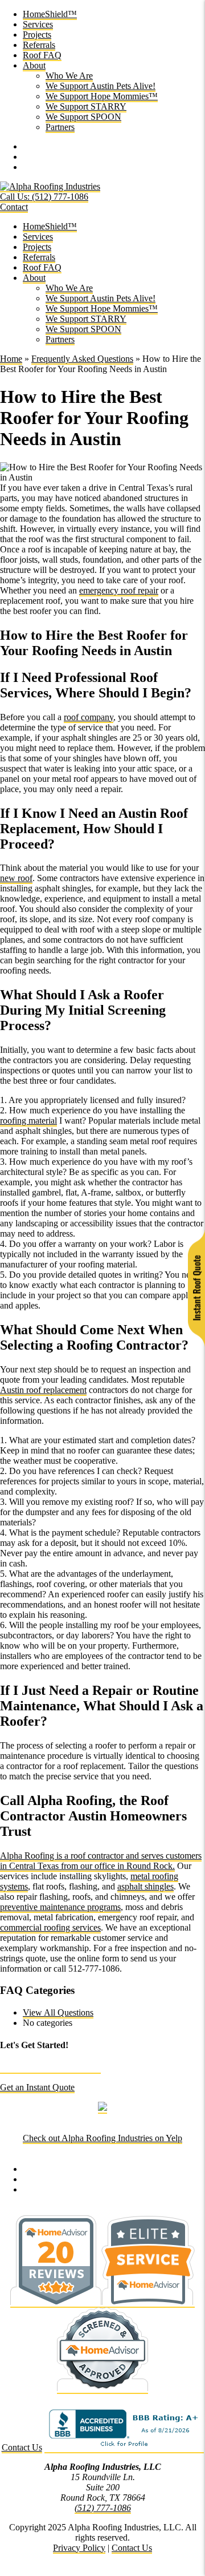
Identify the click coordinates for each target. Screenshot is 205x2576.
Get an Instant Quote (37, 2087)
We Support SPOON (83, 117)
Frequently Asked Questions (82, 359)
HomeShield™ (50, 14)
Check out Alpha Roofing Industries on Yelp (102, 2138)
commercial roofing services (50, 1927)
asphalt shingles (145, 1886)
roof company (89, 717)
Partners (60, 127)
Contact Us (22, 2447)
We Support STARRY (86, 106)
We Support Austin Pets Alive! (101, 86)
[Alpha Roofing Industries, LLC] (50, 187)
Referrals (39, 45)
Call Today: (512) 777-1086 (50, 2068)
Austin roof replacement (43, 1390)
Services (38, 24)
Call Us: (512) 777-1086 (44, 197)
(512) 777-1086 (103, 2508)
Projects (37, 35)
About (34, 65)
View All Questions (58, 2012)
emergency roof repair (119, 590)
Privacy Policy (79, 2548)
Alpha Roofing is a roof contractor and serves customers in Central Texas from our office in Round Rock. (101, 1861)
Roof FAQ (42, 55)
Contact (14, 207)
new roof (16, 878)
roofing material (28, 1121)
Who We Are (69, 76)
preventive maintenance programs (60, 1907)
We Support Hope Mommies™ (102, 96)
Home (11, 359)
